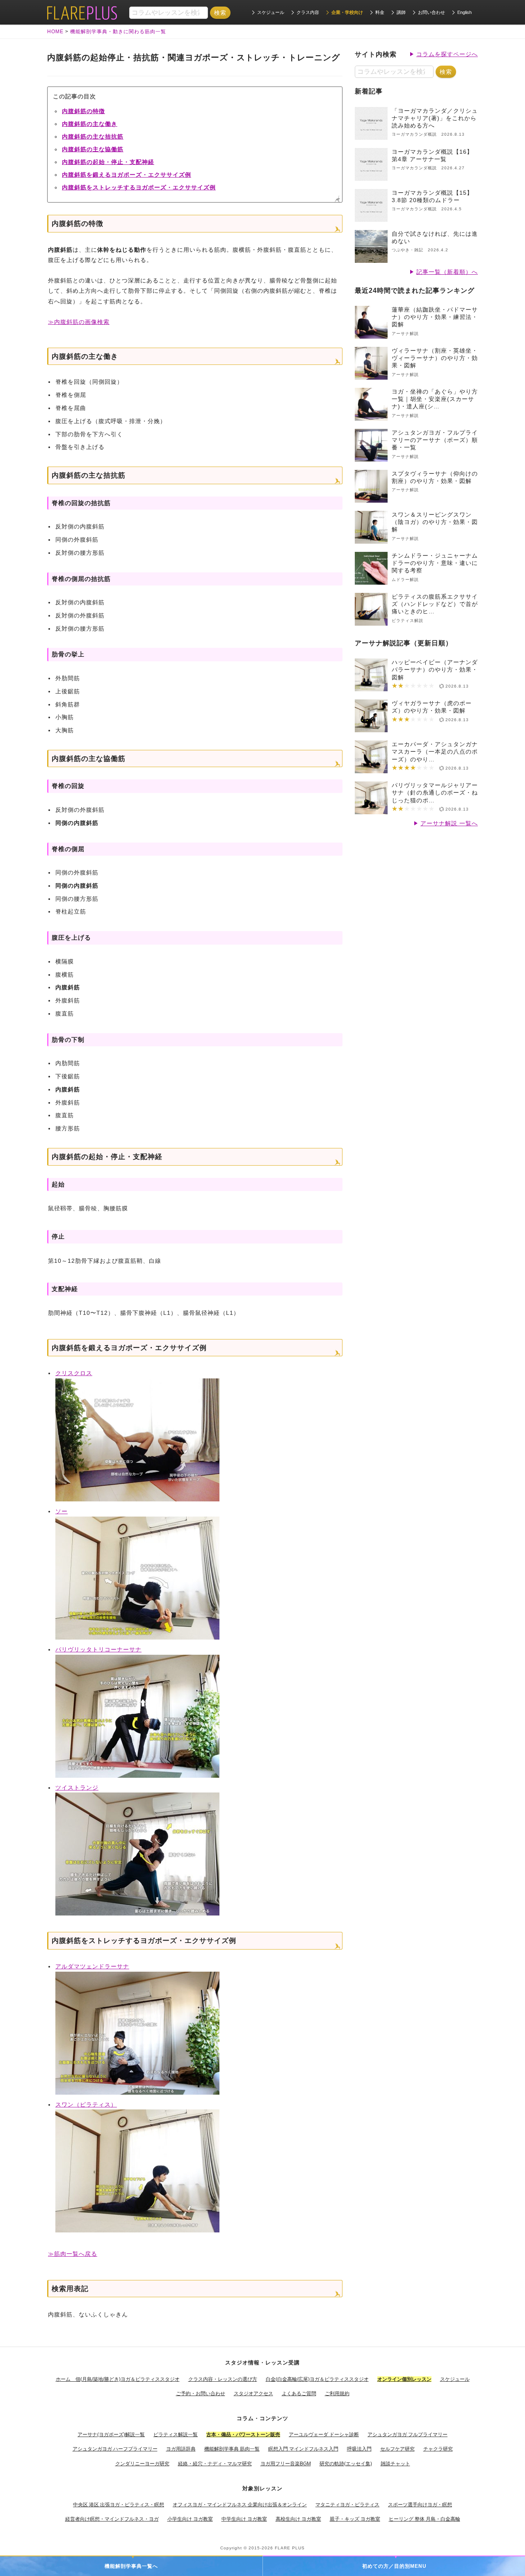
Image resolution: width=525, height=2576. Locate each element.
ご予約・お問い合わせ (201, 2394)
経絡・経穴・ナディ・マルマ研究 (215, 2464)
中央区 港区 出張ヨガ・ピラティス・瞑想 (119, 2505)
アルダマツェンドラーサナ (92, 1966)
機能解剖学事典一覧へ (131, 2566)
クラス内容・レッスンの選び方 (223, 2379)
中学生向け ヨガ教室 (244, 2519)
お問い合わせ (431, 12)
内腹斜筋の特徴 (83, 111)
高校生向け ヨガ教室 (298, 2519)
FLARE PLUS (290, 2548)
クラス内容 (308, 12)
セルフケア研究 (397, 2449)
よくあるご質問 (299, 2394)
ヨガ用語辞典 (181, 2449)
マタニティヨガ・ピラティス (347, 2505)
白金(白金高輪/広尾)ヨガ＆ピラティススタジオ (317, 2379)
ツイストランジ (77, 1788)
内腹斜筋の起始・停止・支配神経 (108, 162)
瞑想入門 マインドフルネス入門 (303, 2449)
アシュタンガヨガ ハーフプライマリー (115, 2449)
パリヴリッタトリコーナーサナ (98, 1649)
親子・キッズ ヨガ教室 (355, 2519)
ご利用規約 (337, 2394)
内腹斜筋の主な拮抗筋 (93, 137)
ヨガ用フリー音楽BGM (286, 2464)
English (465, 12)
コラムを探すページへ (447, 54)
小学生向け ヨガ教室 (190, 2519)
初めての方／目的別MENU (394, 2566)
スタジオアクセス (253, 2394)
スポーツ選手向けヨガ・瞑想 (420, 2505)
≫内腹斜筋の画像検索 (79, 322)
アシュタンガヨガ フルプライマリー (407, 2435)
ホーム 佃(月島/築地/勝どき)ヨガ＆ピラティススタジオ (118, 2379)
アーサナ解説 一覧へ (449, 823)
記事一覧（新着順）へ (447, 272)
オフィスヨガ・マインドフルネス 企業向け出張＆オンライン (240, 2505)
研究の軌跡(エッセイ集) (346, 2464)
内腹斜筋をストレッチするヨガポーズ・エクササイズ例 (139, 187)
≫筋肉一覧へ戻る (73, 2254)
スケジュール (271, 12)
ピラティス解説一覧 (176, 2435)
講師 (401, 12)
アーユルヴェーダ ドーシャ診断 (324, 2435)
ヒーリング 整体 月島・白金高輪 (425, 2519)
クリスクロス (74, 1373)
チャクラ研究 (438, 2449)
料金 (380, 12)
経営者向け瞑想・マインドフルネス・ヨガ (112, 2519)
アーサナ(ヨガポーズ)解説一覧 (111, 2435)
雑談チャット (395, 2464)
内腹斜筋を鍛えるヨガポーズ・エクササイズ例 (127, 175)
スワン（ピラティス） (86, 2105)
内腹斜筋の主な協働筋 (93, 149)
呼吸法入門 (359, 2449)
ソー (62, 1511)
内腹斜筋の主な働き (90, 124)
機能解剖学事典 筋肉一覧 (232, 2449)
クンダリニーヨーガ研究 (142, 2464)
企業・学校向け (347, 12)
